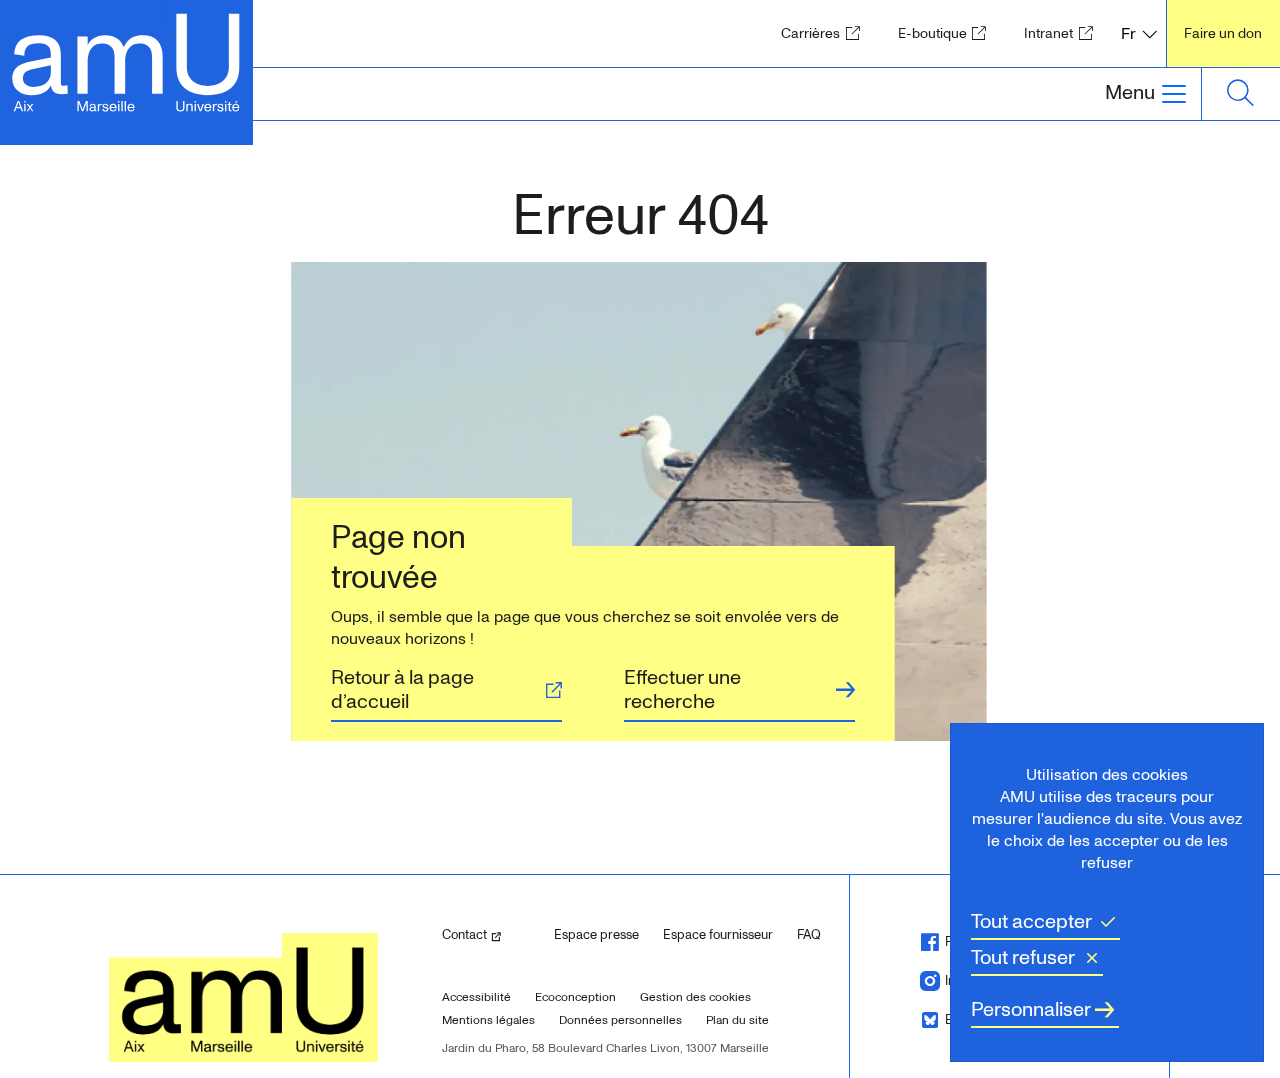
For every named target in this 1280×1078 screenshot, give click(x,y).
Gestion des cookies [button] (695, 997)
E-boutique (948, 33)
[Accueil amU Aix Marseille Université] (126, 60)
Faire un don (1223, 33)
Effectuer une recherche (682, 690)
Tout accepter (1031, 922)
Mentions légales (488, 1020)
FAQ (809, 935)
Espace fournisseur (718, 935)
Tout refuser (1023, 958)
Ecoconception (575, 997)
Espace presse (596, 935)
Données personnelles (620, 1020)
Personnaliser (1031, 1010)
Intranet (1064, 33)
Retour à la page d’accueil (402, 690)
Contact (490, 934)
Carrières (826, 33)
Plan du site (737, 1020)
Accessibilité (476, 997)
